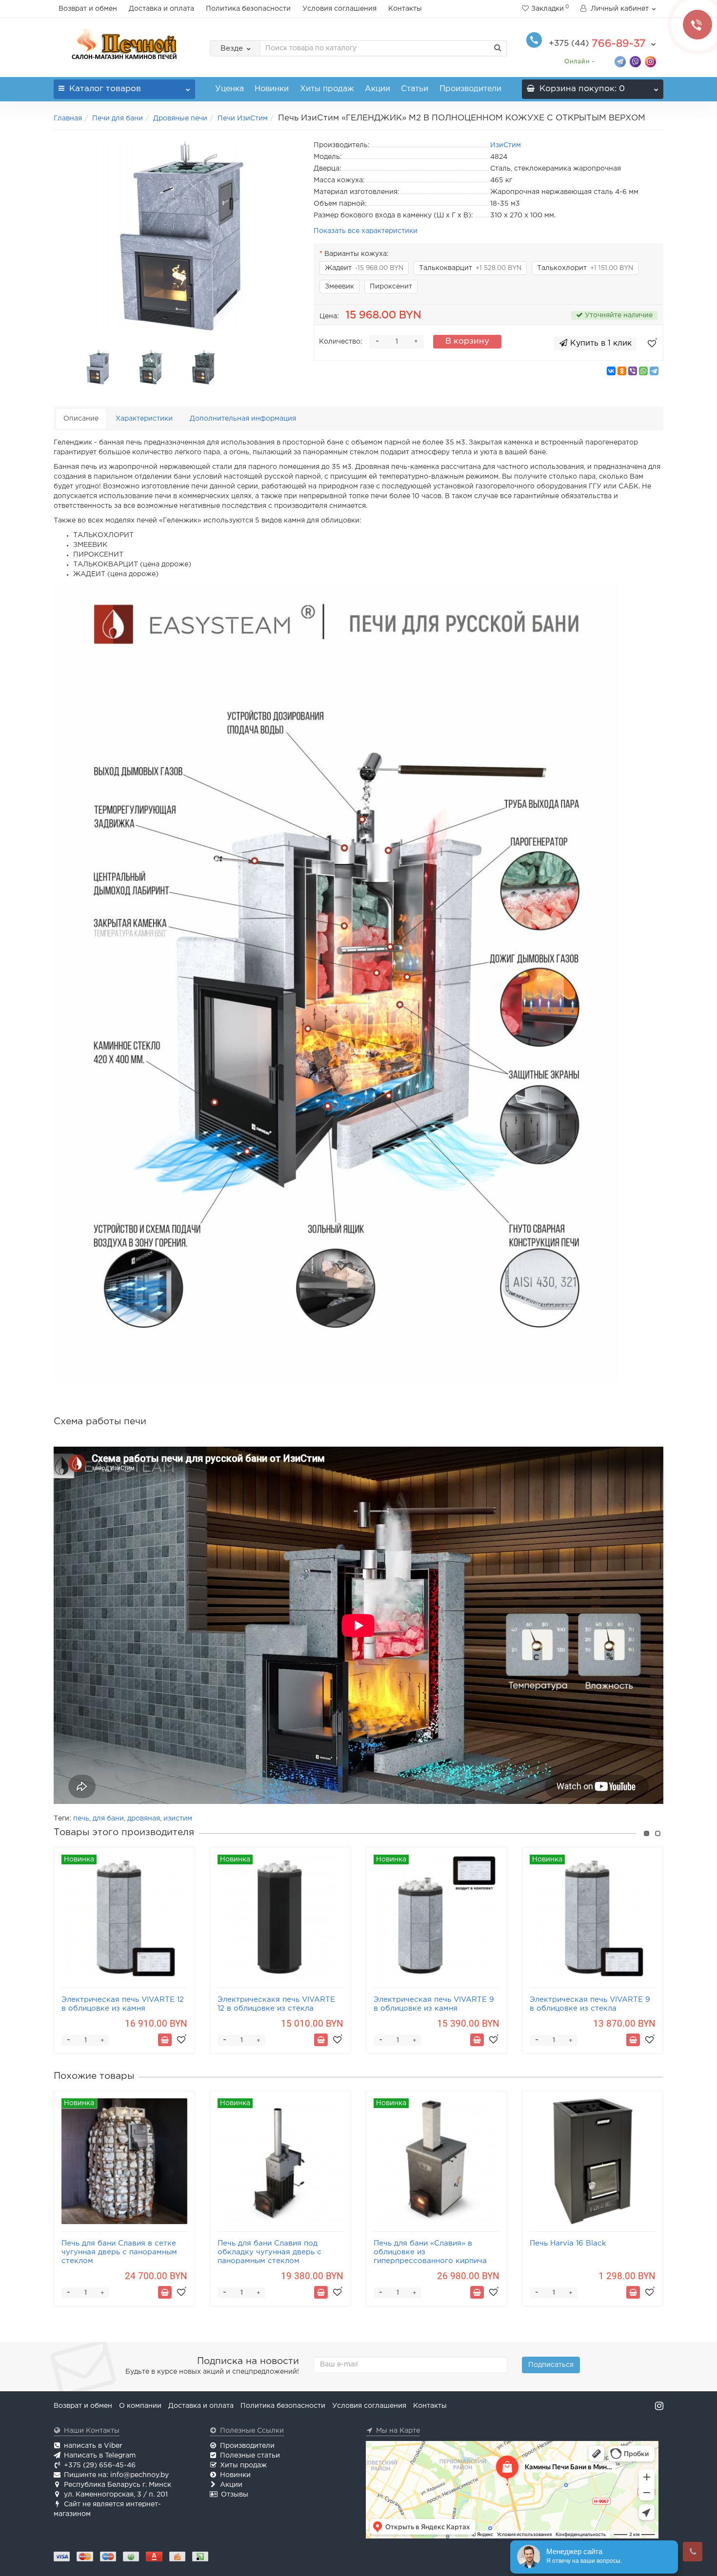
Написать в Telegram (100, 2456)
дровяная (144, 1819)
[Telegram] (654, 371)
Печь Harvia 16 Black (568, 2243)
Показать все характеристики (366, 231)
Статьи (415, 89)
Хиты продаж (327, 89)
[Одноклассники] (622, 371)
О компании (140, 2406)
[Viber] (633, 371)
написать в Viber (93, 2446)
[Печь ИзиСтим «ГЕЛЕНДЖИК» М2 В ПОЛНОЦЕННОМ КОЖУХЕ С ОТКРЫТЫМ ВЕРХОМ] (177, 237)
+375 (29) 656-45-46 (100, 2465)
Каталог (105, 89)
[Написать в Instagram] (650, 61)
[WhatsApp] (643, 371)
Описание (81, 419)
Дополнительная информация (243, 419)
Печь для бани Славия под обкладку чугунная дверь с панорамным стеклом (269, 2252)
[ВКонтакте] (611, 371)
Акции (378, 89)
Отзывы (235, 2495)
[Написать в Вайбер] (635, 61)
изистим (178, 1819)
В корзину (467, 341)
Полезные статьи (250, 2456)
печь (81, 1819)
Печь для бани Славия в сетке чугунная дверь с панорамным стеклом (119, 2252)
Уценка (229, 89)
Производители (470, 89)
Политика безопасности (248, 9)
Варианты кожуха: (357, 254)
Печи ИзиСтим (243, 118)
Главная (68, 118)
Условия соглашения (339, 9)
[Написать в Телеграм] (620, 61)
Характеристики (144, 419)
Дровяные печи (180, 118)
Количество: (341, 342)
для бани (108, 1819)
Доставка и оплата (161, 9)
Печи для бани (118, 118)
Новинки (272, 89)
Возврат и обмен (88, 9)
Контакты (405, 9)
